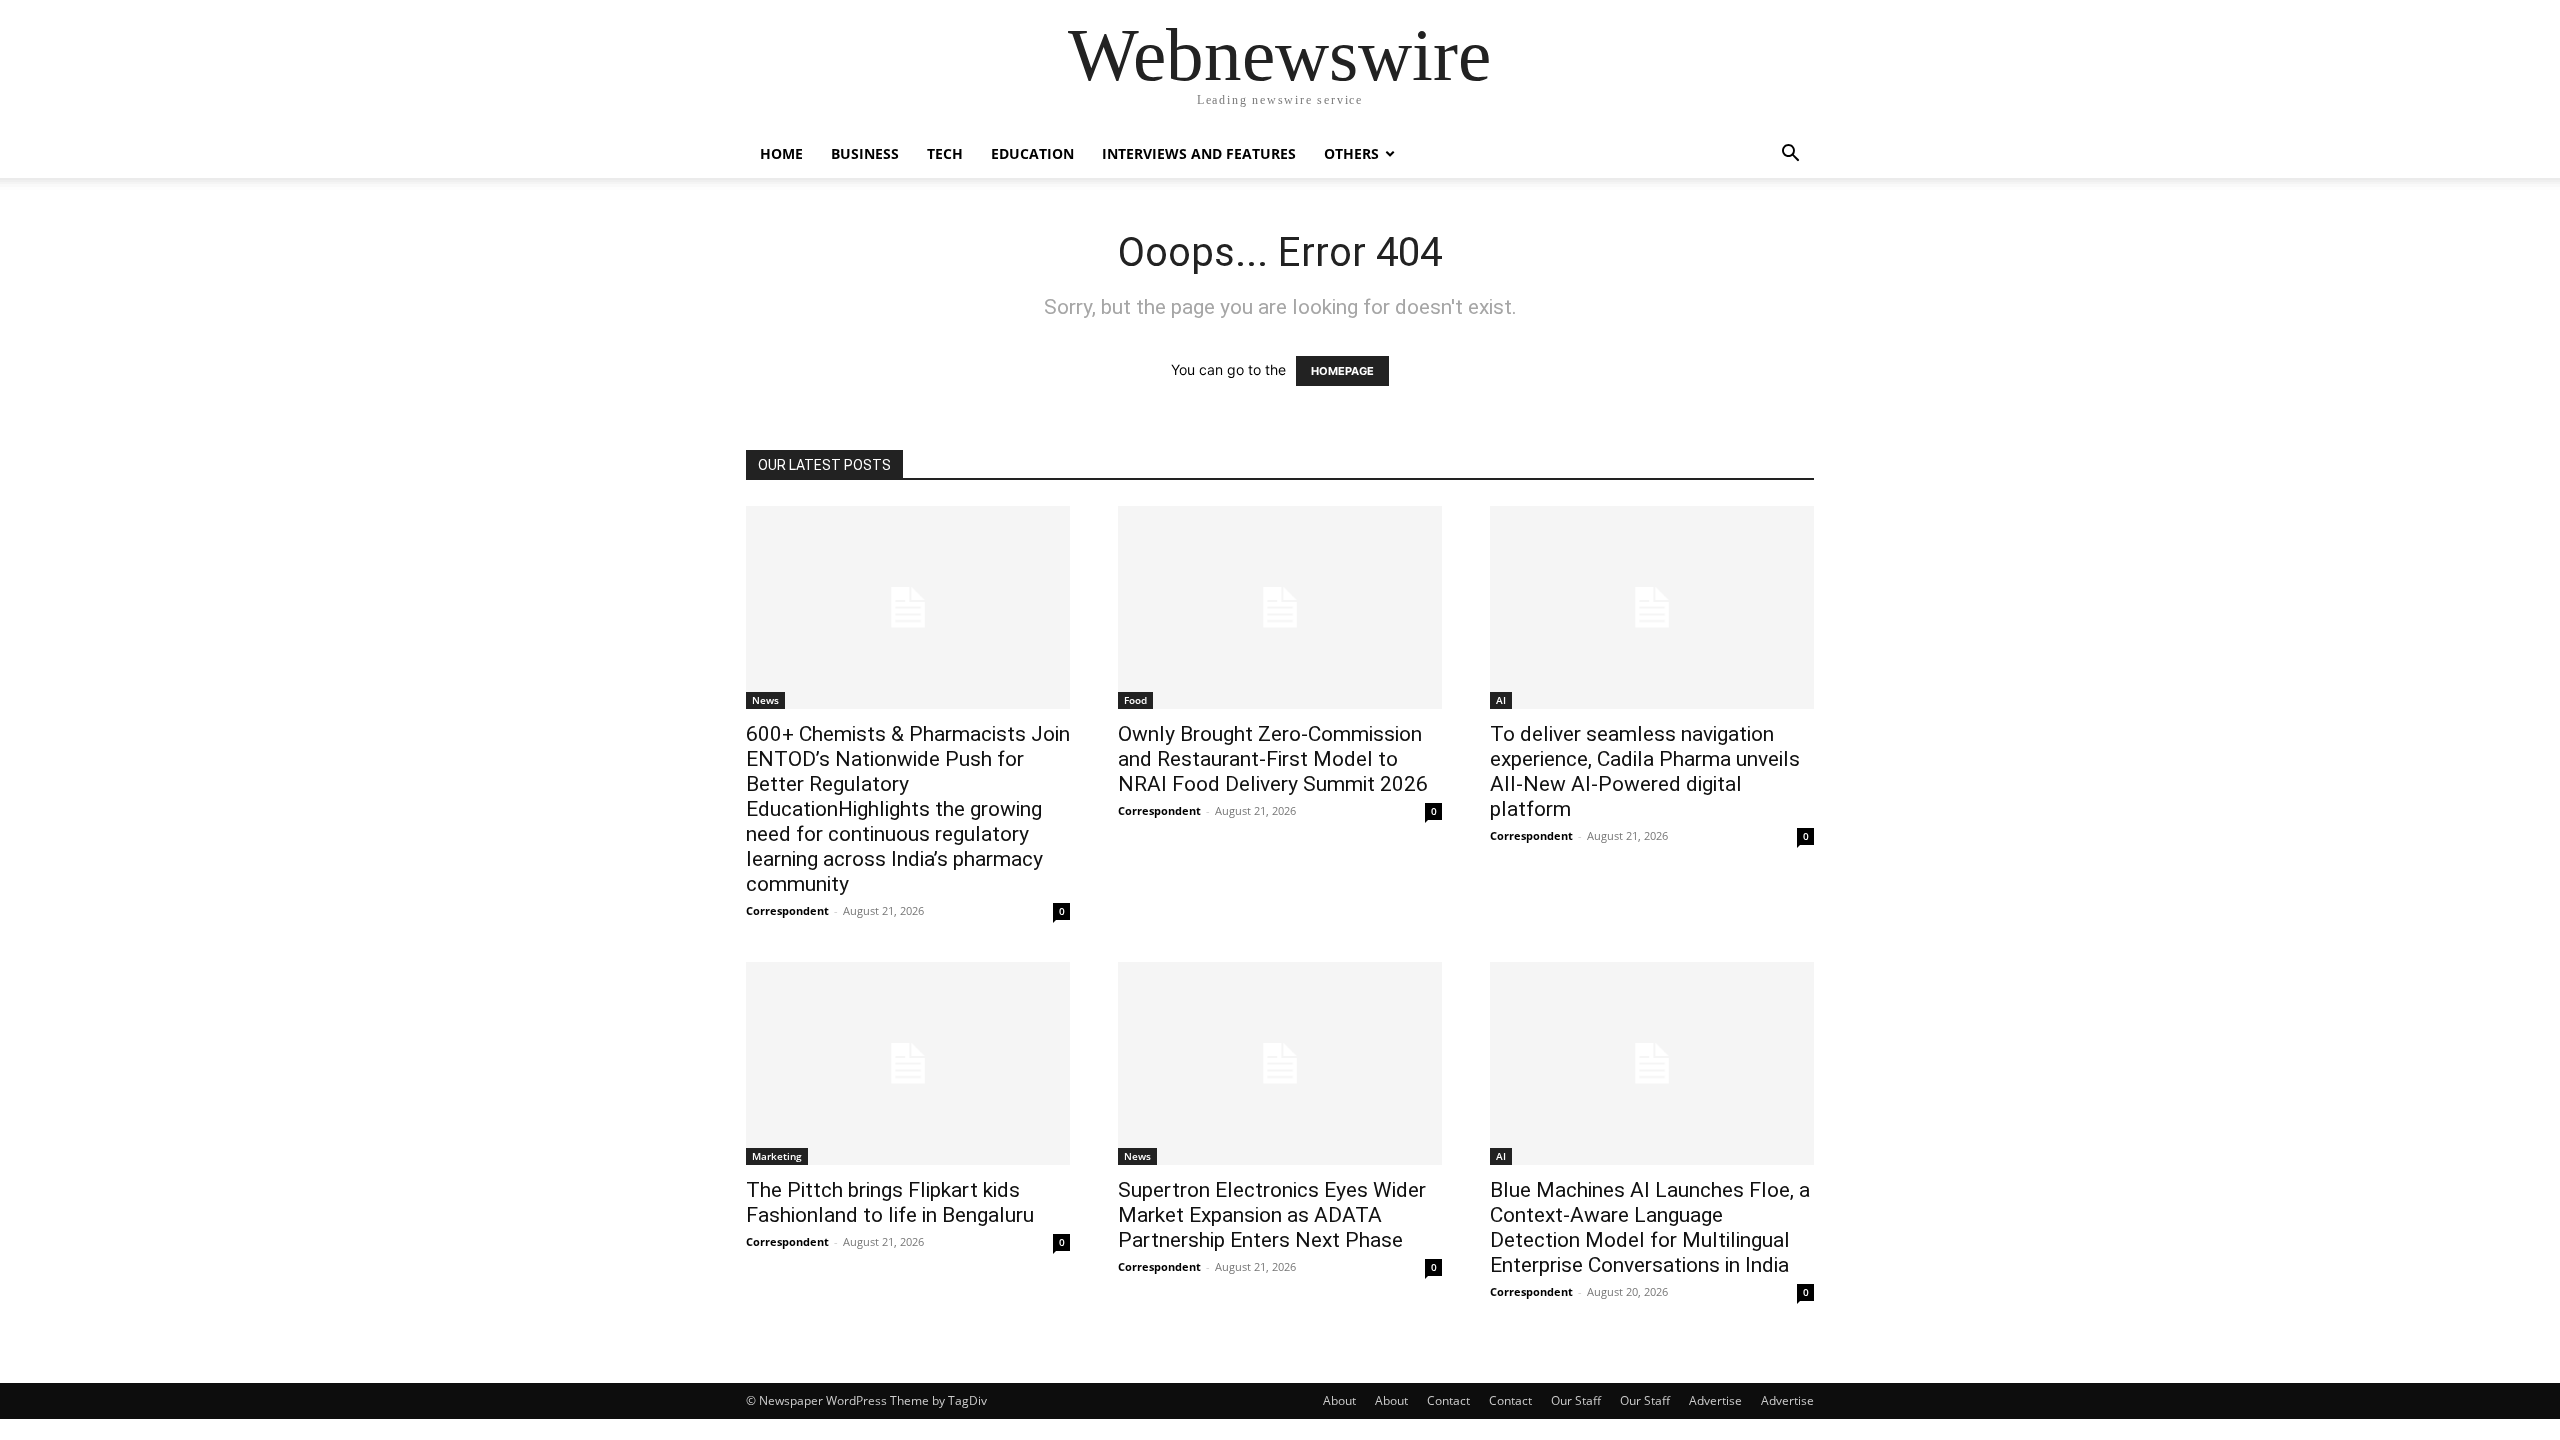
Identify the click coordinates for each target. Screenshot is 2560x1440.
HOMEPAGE (1342, 371)
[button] (1790, 155)
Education (1032, 153)
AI (1501, 700)
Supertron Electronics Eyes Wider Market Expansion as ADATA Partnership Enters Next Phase (1272, 1215)
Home (781, 153)
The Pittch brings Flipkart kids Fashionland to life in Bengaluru (890, 1202)
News (765, 700)
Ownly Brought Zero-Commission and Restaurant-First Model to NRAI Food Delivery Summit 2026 (1273, 759)
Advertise (1715, 1400)
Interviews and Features (1199, 153)
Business (865, 153)
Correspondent (787, 910)
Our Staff (1576, 1400)
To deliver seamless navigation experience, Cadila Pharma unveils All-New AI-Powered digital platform (1645, 771)
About (1339, 1400)
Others (1351, 153)
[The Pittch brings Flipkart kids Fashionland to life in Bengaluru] (908, 1063)
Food (1135, 700)
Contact (1448, 1400)
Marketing (777, 1156)
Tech (945, 153)
